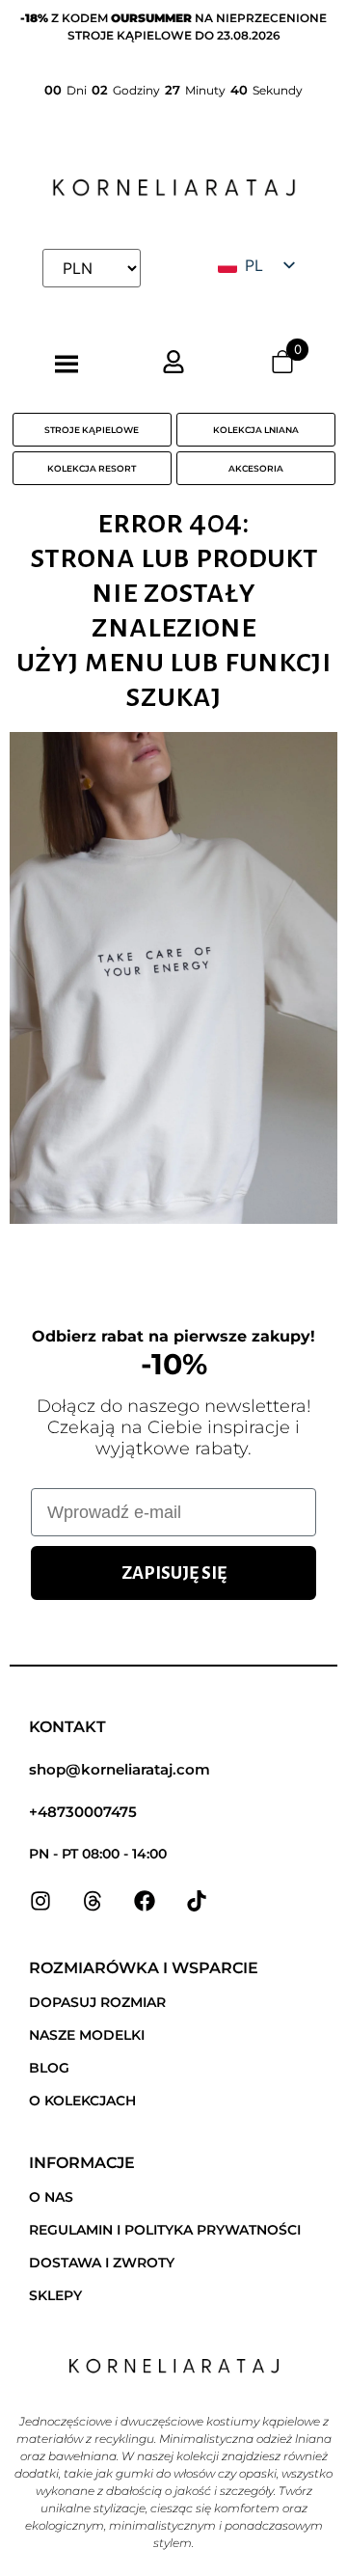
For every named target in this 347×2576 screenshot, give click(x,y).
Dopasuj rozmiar (97, 2002)
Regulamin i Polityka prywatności (165, 2230)
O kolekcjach (82, 2101)
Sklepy (55, 2295)
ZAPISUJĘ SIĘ (174, 1573)
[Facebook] (145, 1901)
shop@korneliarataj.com (120, 1769)
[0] (282, 367)
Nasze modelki (87, 2035)
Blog (49, 2068)
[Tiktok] (197, 1901)
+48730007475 (83, 1812)
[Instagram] (40, 1901)
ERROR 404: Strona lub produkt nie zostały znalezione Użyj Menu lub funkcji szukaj (174, 609)
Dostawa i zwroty (102, 2263)
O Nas (51, 2197)
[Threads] (93, 1901)
